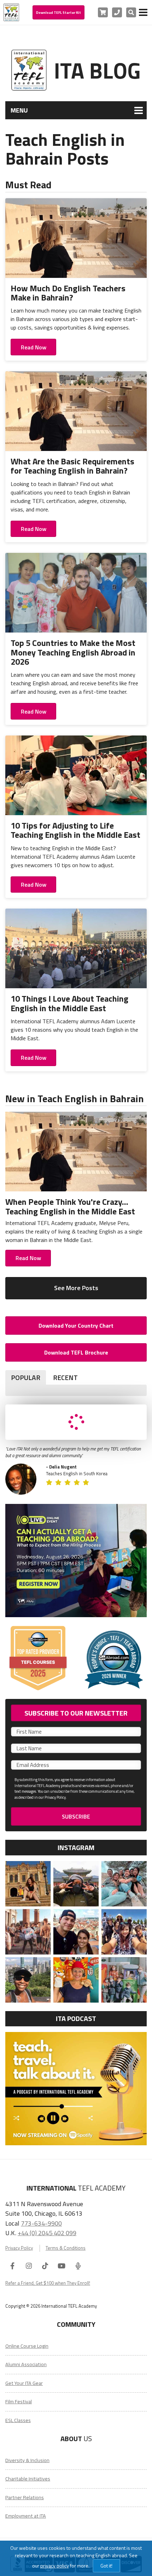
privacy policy (55, 2566)
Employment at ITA (26, 2516)
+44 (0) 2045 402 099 (47, 2233)
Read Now (34, 347)
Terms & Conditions (66, 2248)
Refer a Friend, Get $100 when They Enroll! (48, 2283)
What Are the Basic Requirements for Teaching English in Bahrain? (72, 466)
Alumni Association (26, 2364)
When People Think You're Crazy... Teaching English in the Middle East (70, 1206)
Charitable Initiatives (28, 2479)
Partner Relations (25, 2497)
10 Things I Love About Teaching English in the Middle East (69, 1003)
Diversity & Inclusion (27, 2460)
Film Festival (19, 2402)
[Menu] (143, 12)
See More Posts (76, 1288)
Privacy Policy (19, 2248)
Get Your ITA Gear (24, 2383)
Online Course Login (27, 2346)
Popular (26, 1377)
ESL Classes (18, 2420)
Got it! (106, 2566)
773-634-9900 (41, 2223)
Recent (65, 1377)
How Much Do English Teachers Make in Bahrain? (68, 293)
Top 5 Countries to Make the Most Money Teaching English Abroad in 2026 (73, 652)
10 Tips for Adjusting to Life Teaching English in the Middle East (75, 830)
